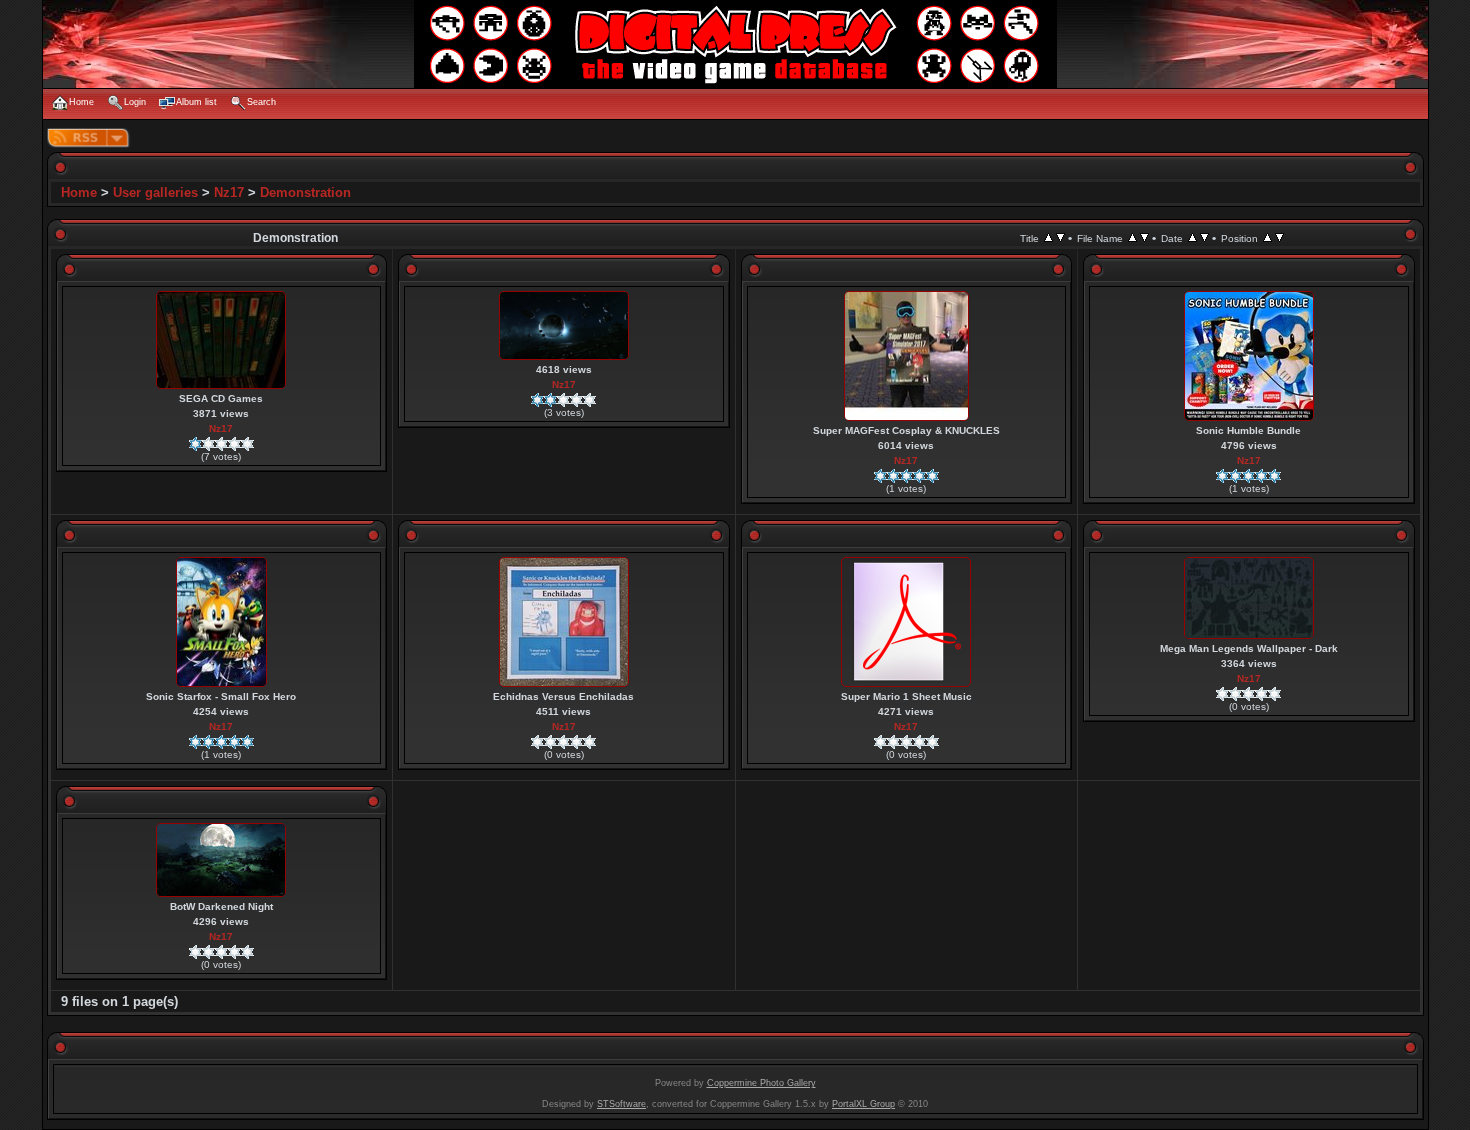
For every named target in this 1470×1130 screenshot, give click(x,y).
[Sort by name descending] (1144, 238)
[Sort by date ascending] (1192, 238)
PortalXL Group (863, 1104)
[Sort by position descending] (1279, 238)
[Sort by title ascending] (1048, 238)
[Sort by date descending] (1204, 238)
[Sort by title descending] (1060, 238)
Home (79, 192)
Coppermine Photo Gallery (761, 1083)
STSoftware (621, 1104)
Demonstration (305, 192)
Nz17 (229, 192)
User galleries (155, 192)
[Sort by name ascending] (1132, 238)
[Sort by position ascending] (1267, 238)
